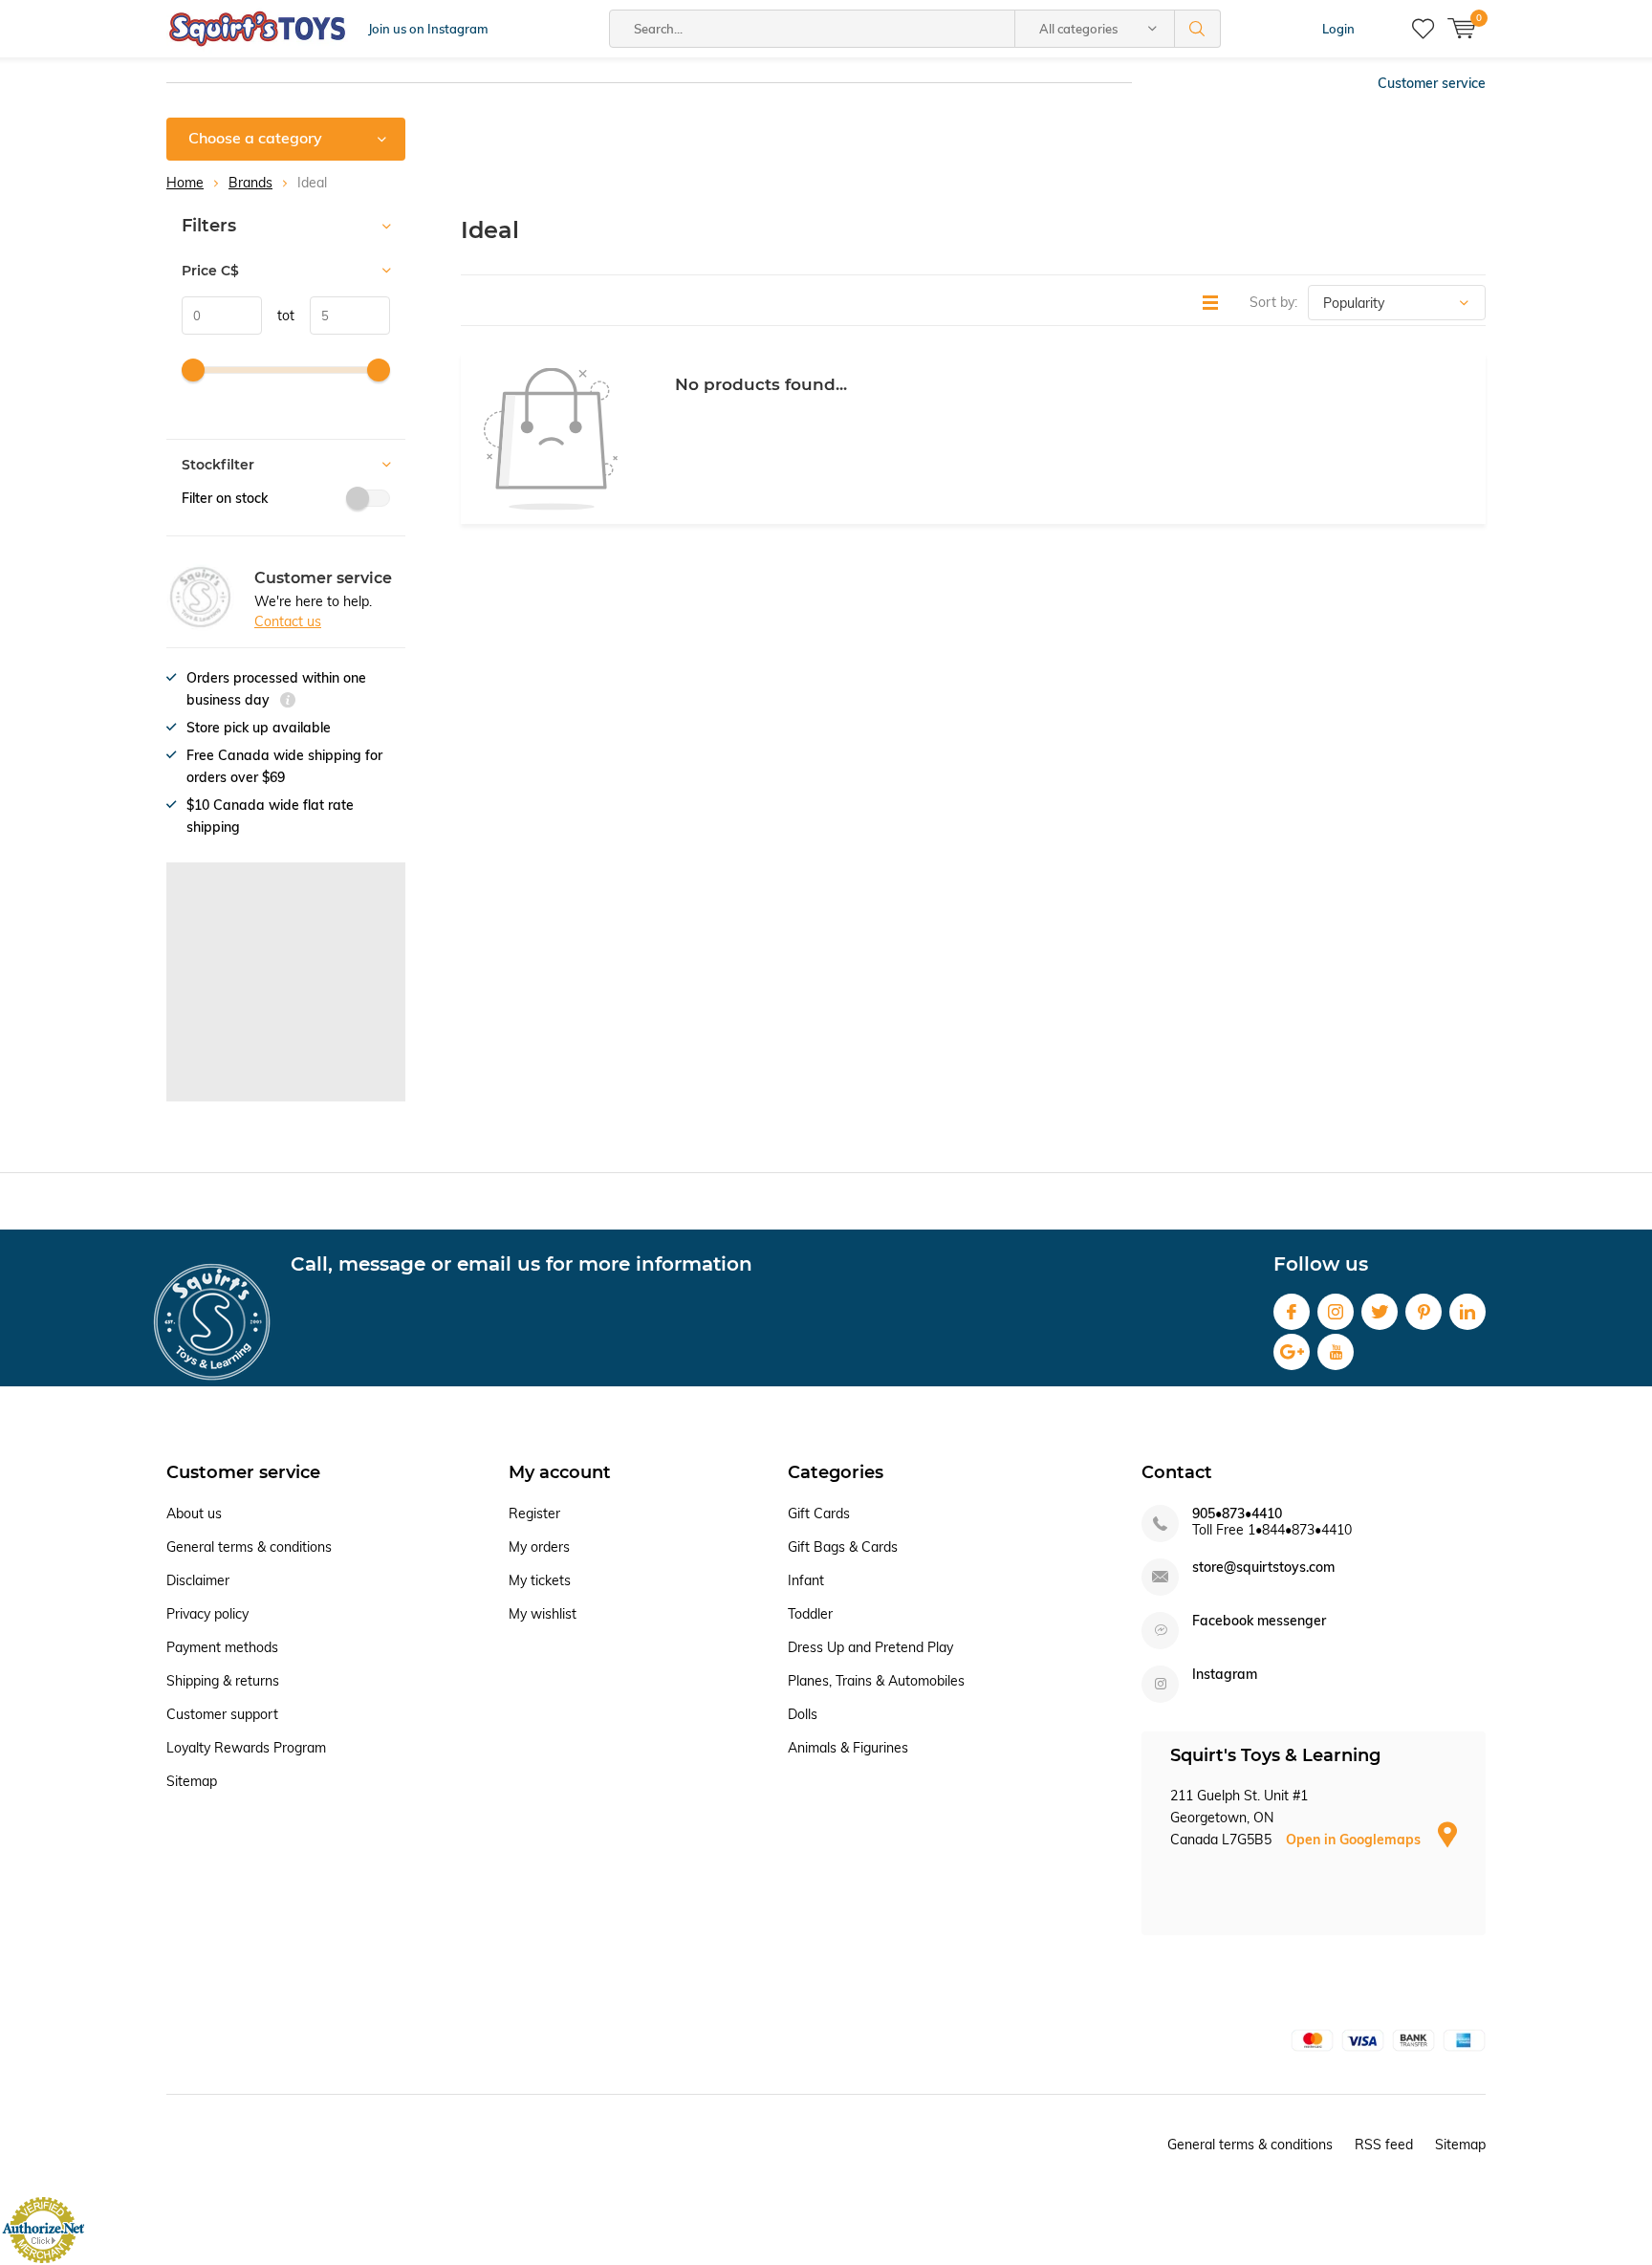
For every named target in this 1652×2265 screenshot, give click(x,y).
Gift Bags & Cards (843, 1547)
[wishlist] (1423, 29)
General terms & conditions (249, 1547)
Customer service (1432, 83)
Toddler (810, 1614)
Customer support (222, 1714)
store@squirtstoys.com (1263, 1568)
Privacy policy (207, 1614)
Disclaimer (198, 1580)
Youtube (1336, 1352)
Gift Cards (819, 1514)
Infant (806, 1580)
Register (534, 1514)
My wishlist (543, 1614)
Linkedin (1467, 1312)
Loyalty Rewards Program (246, 1748)
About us (194, 1514)
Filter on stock (225, 498)
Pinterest (1424, 1312)
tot (278, 316)
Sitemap (192, 1781)
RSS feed (1384, 2145)
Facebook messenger (1259, 1621)
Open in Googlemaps (1355, 1840)
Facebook (1292, 1312)
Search (1198, 29)
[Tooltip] (288, 702)
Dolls (803, 1714)
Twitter (1380, 1312)
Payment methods (222, 1647)
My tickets (540, 1580)
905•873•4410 (1237, 1514)
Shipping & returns (223, 1681)
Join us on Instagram (428, 29)
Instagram (1336, 1312)
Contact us (288, 621)
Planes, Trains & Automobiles (876, 1681)
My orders (539, 1547)
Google (1292, 1352)
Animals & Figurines (848, 1748)
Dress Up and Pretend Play (870, 1647)
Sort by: (1273, 302)
